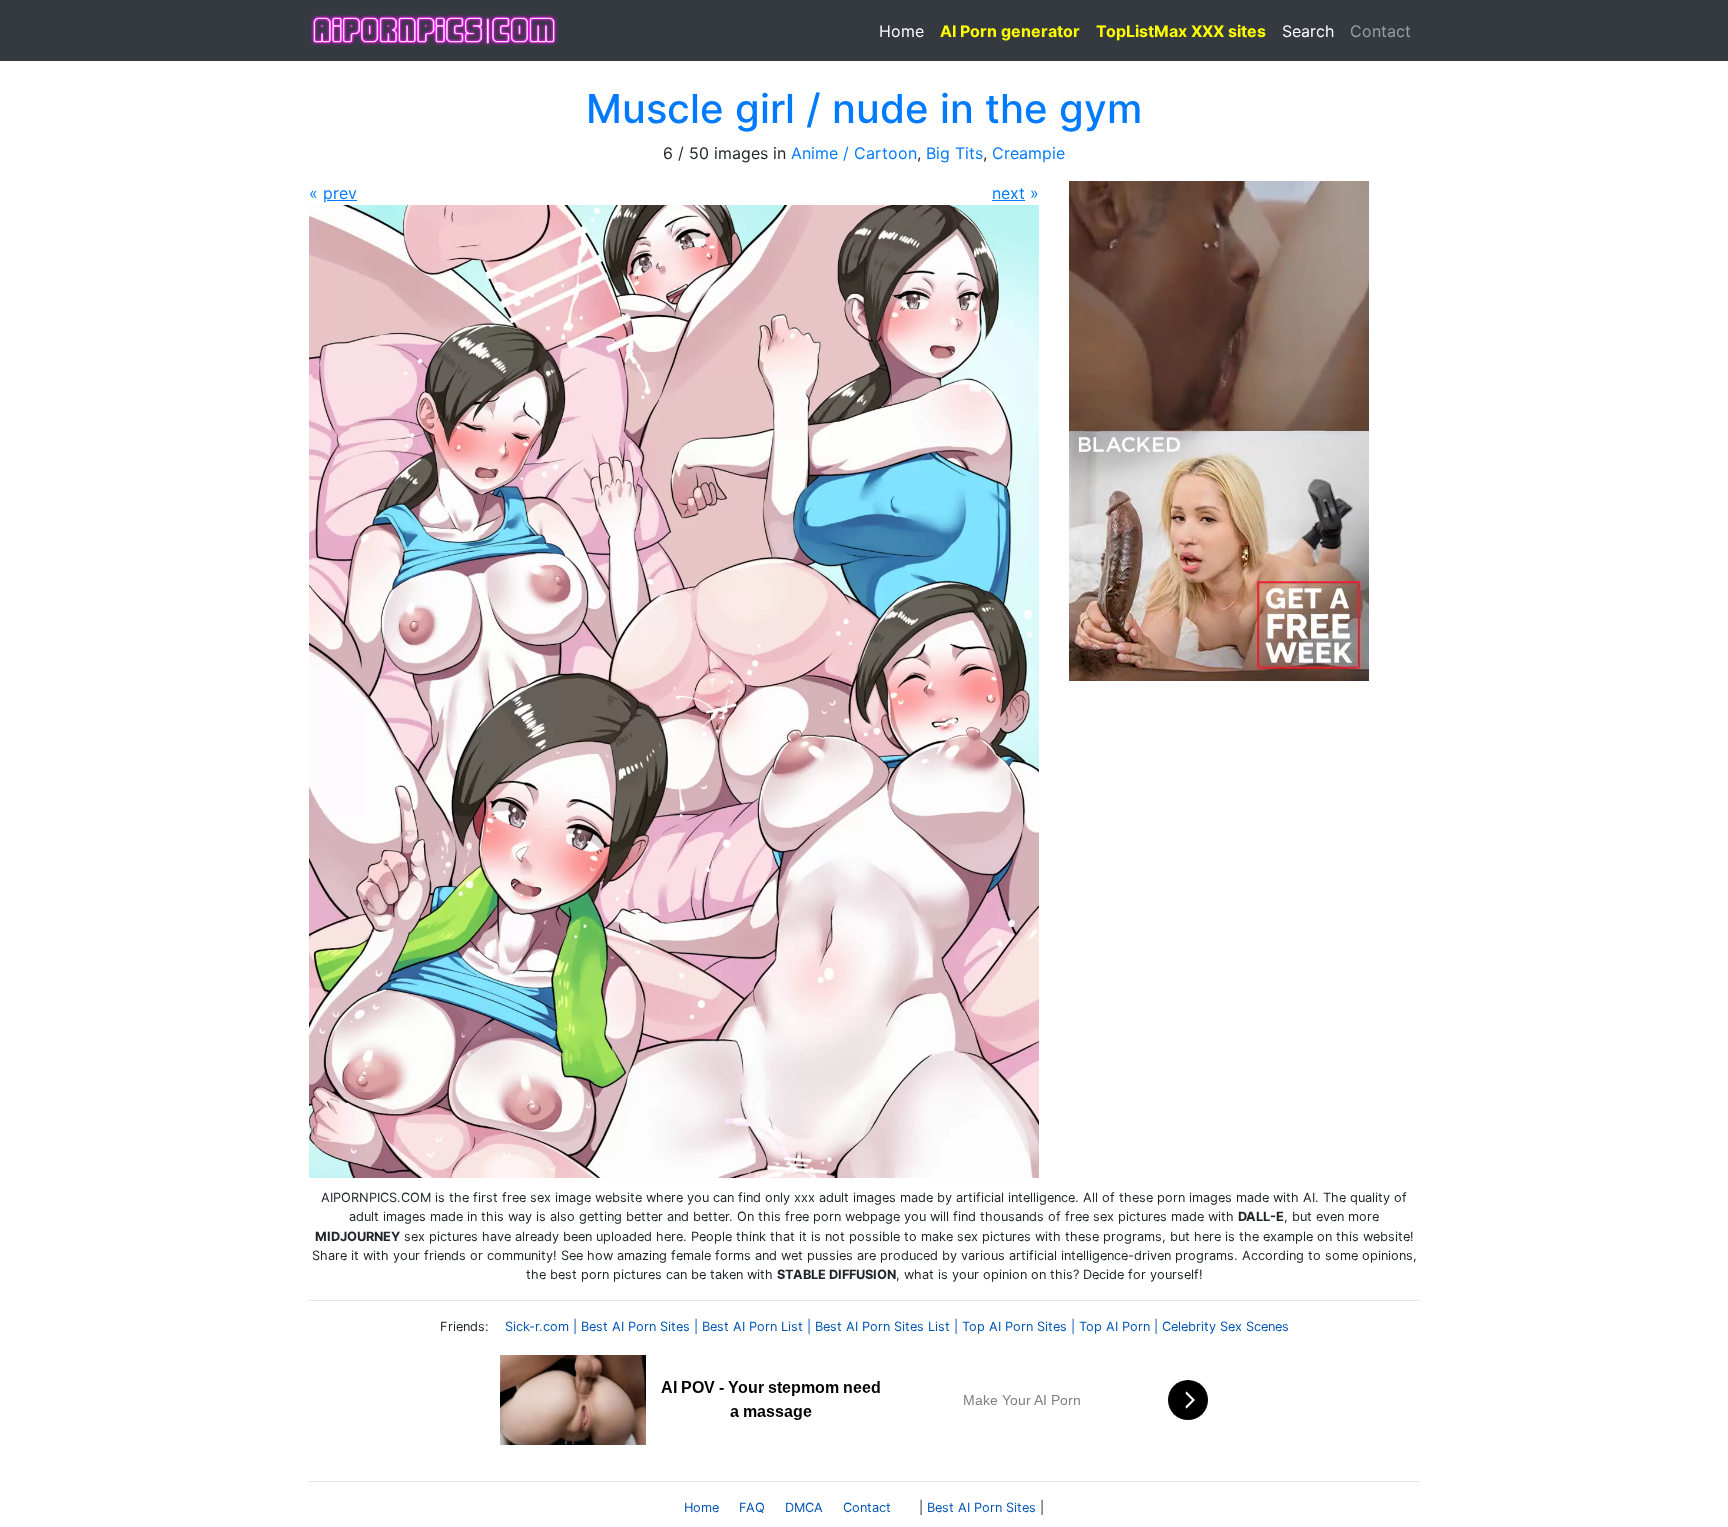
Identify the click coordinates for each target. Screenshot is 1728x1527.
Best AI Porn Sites (635, 1326)
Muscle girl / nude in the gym (864, 108)
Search (1308, 31)
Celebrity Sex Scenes (1225, 1326)
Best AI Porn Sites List (882, 1326)
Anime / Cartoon (854, 153)
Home (901, 31)
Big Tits (954, 153)
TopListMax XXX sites (1181, 31)
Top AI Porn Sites (1014, 1326)
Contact (1380, 31)
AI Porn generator (1010, 31)
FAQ (752, 1507)
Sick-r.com (537, 1326)
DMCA (804, 1507)
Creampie (1028, 153)
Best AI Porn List (752, 1326)
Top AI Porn (1114, 1326)
